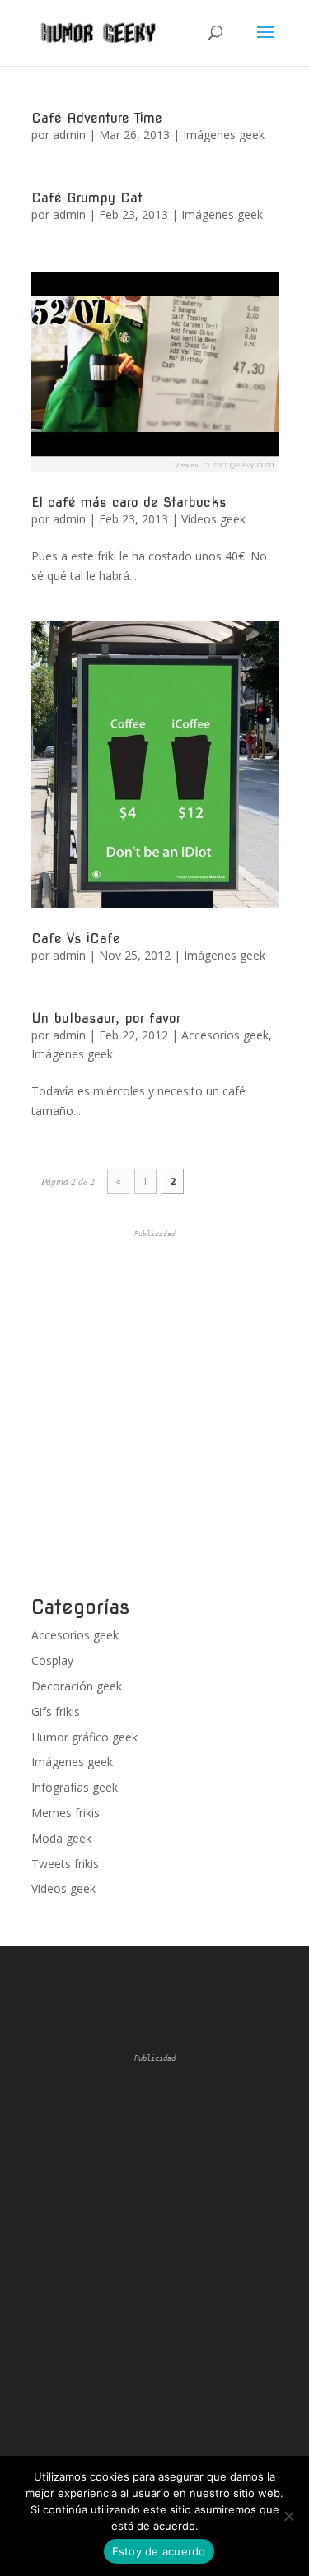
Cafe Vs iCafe (76, 939)
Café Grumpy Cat (87, 198)
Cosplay (52, 1660)
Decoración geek (77, 1686)
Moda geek (61, 1838)
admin (69, 135)
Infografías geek (75, 1787)
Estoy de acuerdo (159, 2551)
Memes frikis (66, 1813)
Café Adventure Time (97, 118)
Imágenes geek (224, 135)
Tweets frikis (65, 1864)
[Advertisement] (154, 1414)
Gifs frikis (56, 1711)
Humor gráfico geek (84, 1737)
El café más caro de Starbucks (129, 502)
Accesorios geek (225, 1035)
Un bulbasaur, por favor (106, 1018)
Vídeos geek (213, 519)
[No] (288, 2516)
